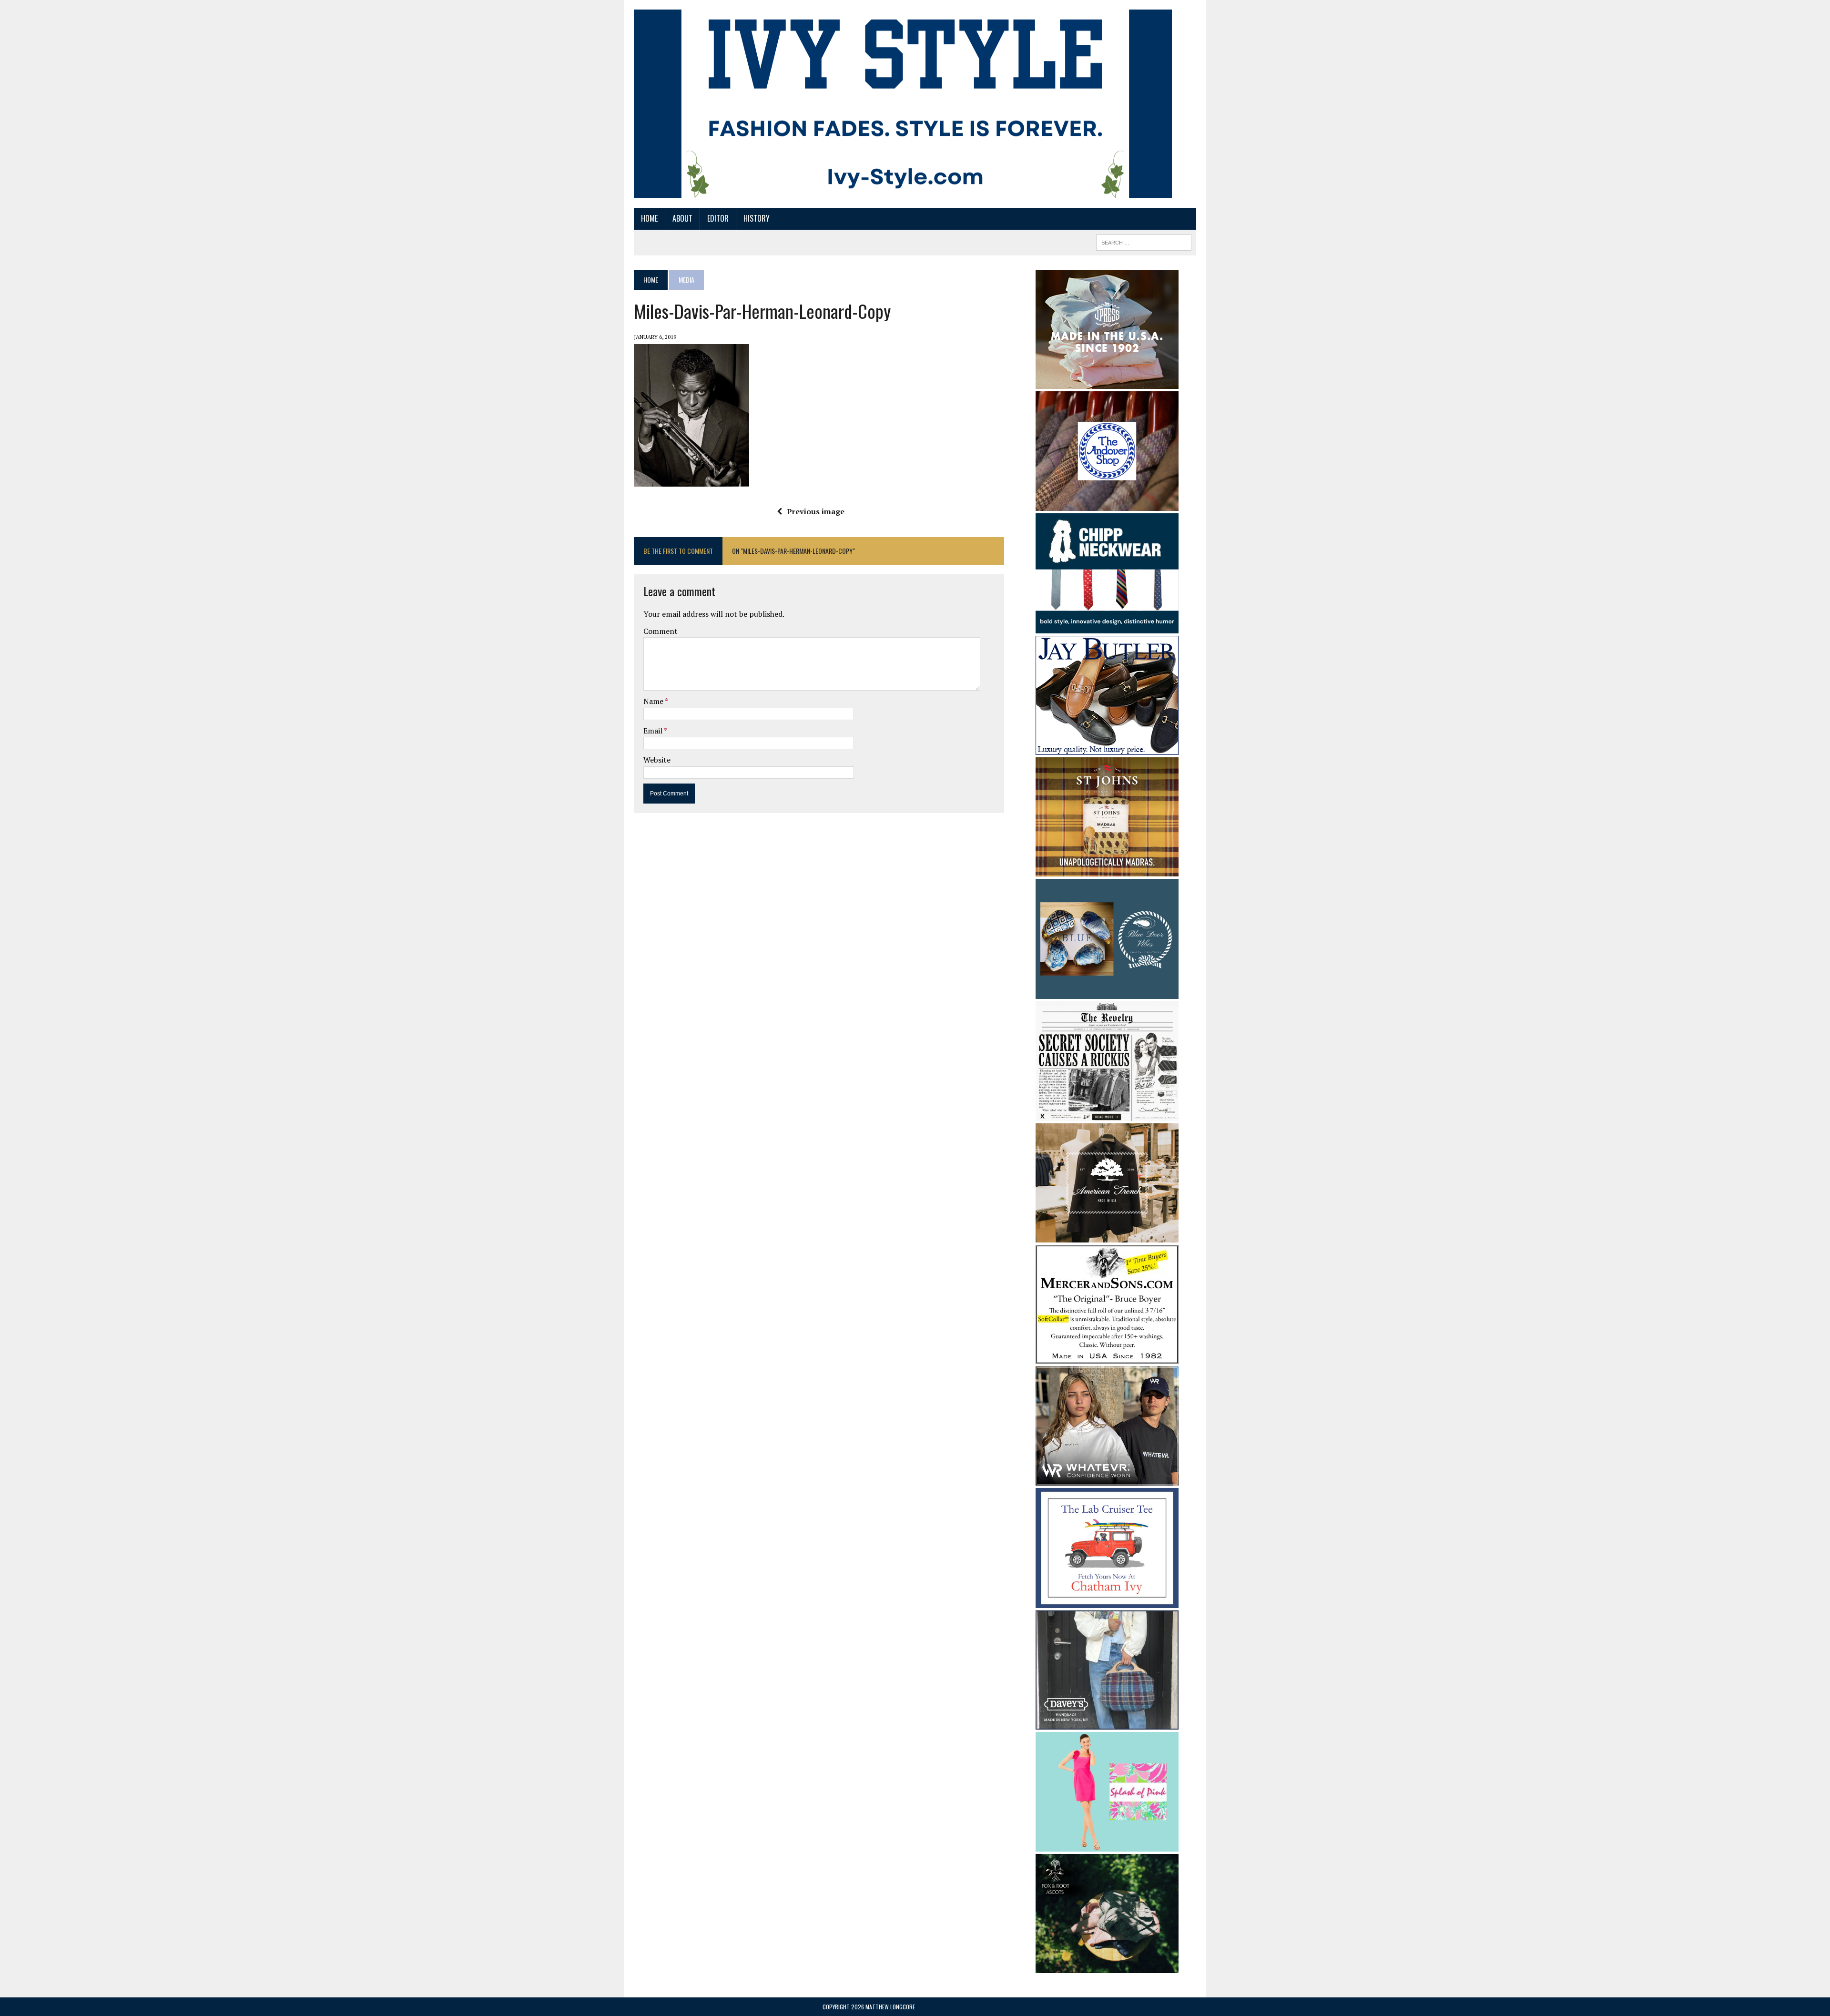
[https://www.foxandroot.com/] (1107, 1967)
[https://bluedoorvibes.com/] (1107, 992)
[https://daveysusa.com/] (1107, 1723)
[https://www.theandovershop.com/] (1107, 504)
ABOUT (682, 218)
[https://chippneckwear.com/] (1107, 627)
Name (654, 701)
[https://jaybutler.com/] (1107, 748)
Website (657, 760)
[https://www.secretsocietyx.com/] (1107, 1115)
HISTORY (757, 218)
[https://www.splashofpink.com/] (1107, 1845)
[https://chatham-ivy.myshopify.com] (1107, 1601)
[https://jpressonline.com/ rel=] (1107, 382)
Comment (661, 631)
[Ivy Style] (903, 104)
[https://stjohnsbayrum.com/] (1107, 870)
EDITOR (718, 218)
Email (654, 731)
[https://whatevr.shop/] (1107, 1479)
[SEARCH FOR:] (1144, 241)
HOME (649, 218)
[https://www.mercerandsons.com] (1107, 1358)
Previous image (816, 511)
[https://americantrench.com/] (1107, 1236)
